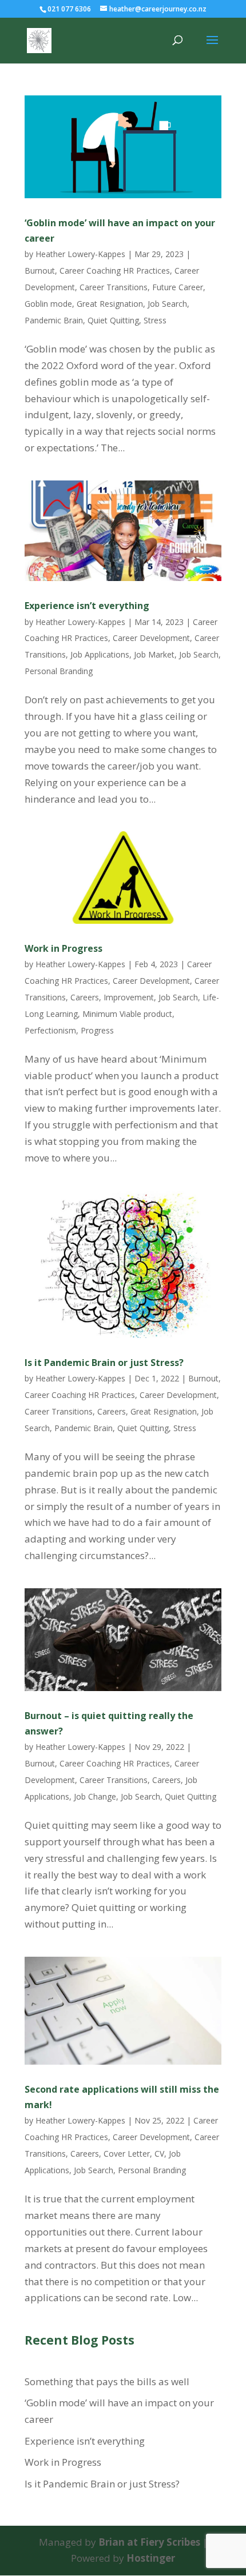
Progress (97, 1030)
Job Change (95, 1796)
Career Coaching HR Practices (115, 271)
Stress (155, 320)
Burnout (40, 271)
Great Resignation (110, 304)
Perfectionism (50, 1030)
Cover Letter (127, 2154)
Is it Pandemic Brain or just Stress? (104, 1363)
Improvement (129, 997)
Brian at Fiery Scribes (149, 2542)
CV (159, 2154)
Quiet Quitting (113, 320)
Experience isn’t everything (87, 606)
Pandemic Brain (54, 320)
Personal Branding (59, 671)
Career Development (151, 638)
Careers (85, 997)
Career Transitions (114, 287)
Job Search (167, 304)
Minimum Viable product (127, 1014)
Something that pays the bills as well (107, 2381)
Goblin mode (48, 304)
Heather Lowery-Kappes (80, 254)
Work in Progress (64, 948)
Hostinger (151, 2558)
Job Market (154, 654)
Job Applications (100, 654)
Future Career (178, 287)
